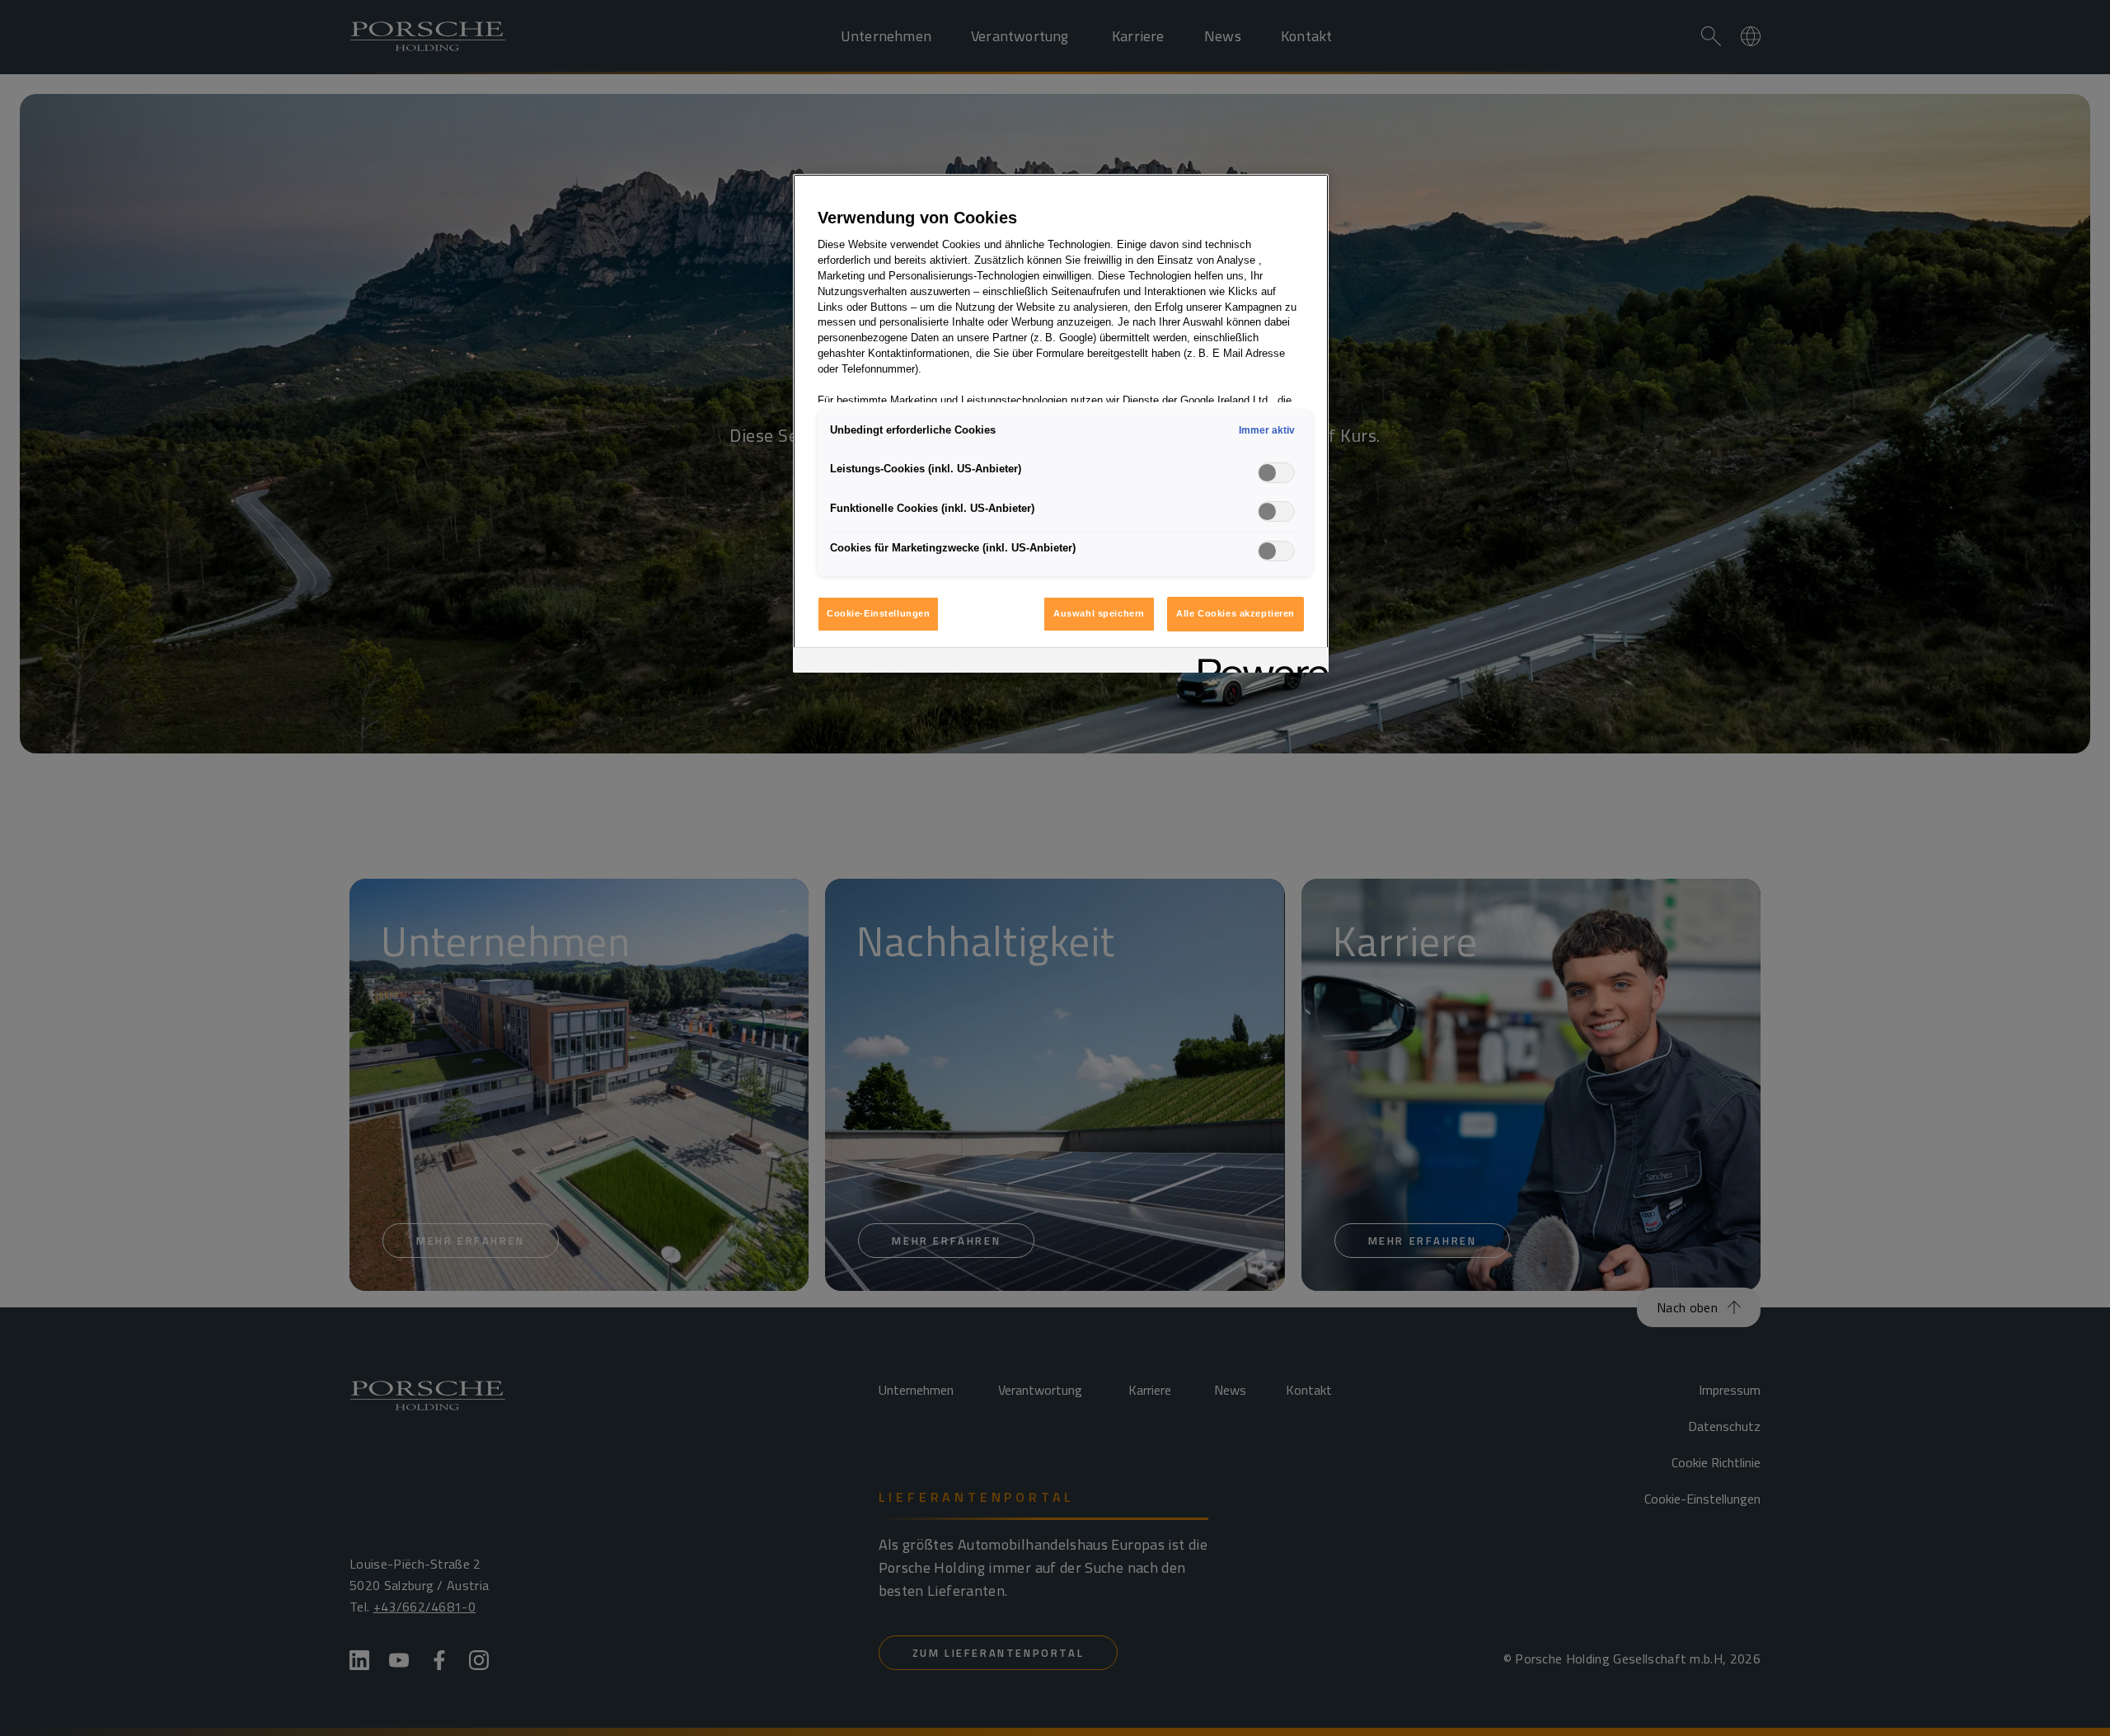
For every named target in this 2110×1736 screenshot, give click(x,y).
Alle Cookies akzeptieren (1236, 613)
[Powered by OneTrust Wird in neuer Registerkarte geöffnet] (1258, 662)
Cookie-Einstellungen (878, 613)
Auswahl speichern (1099, 613)
